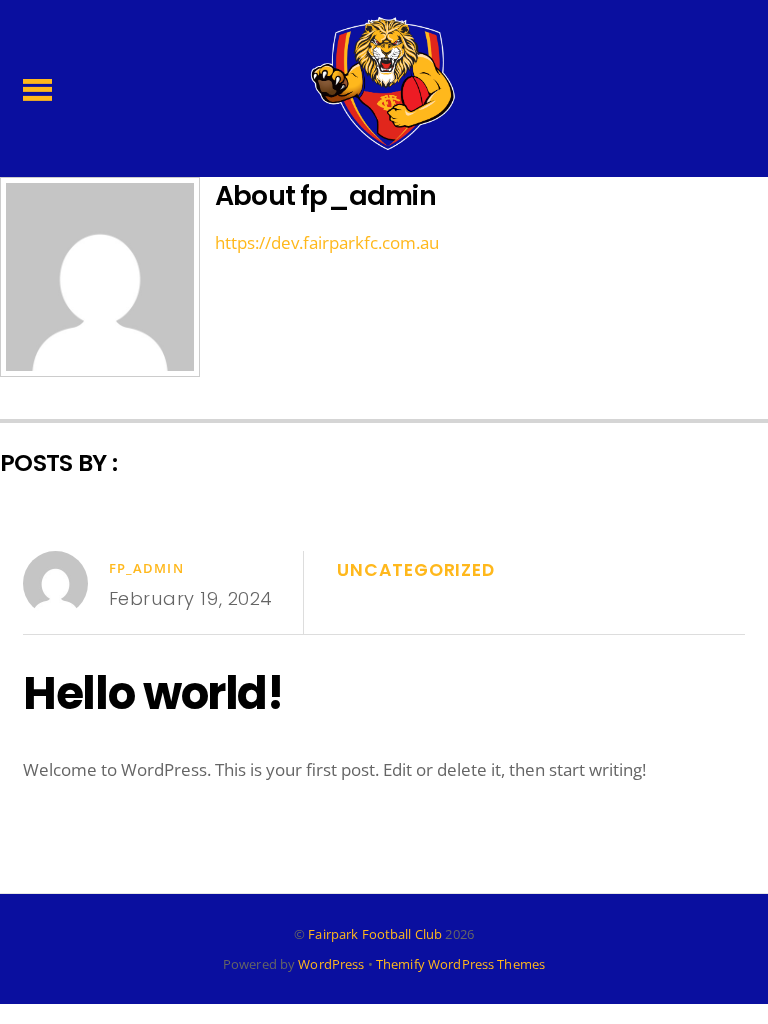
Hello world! (153, 693)
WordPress (331, 964)
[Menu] (37, 88)
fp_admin (146, 568)
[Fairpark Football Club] (384, 140)
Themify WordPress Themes (460, 964)
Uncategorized (415, 570)
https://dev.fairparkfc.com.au (327, 242)
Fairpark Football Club (375, 934)
